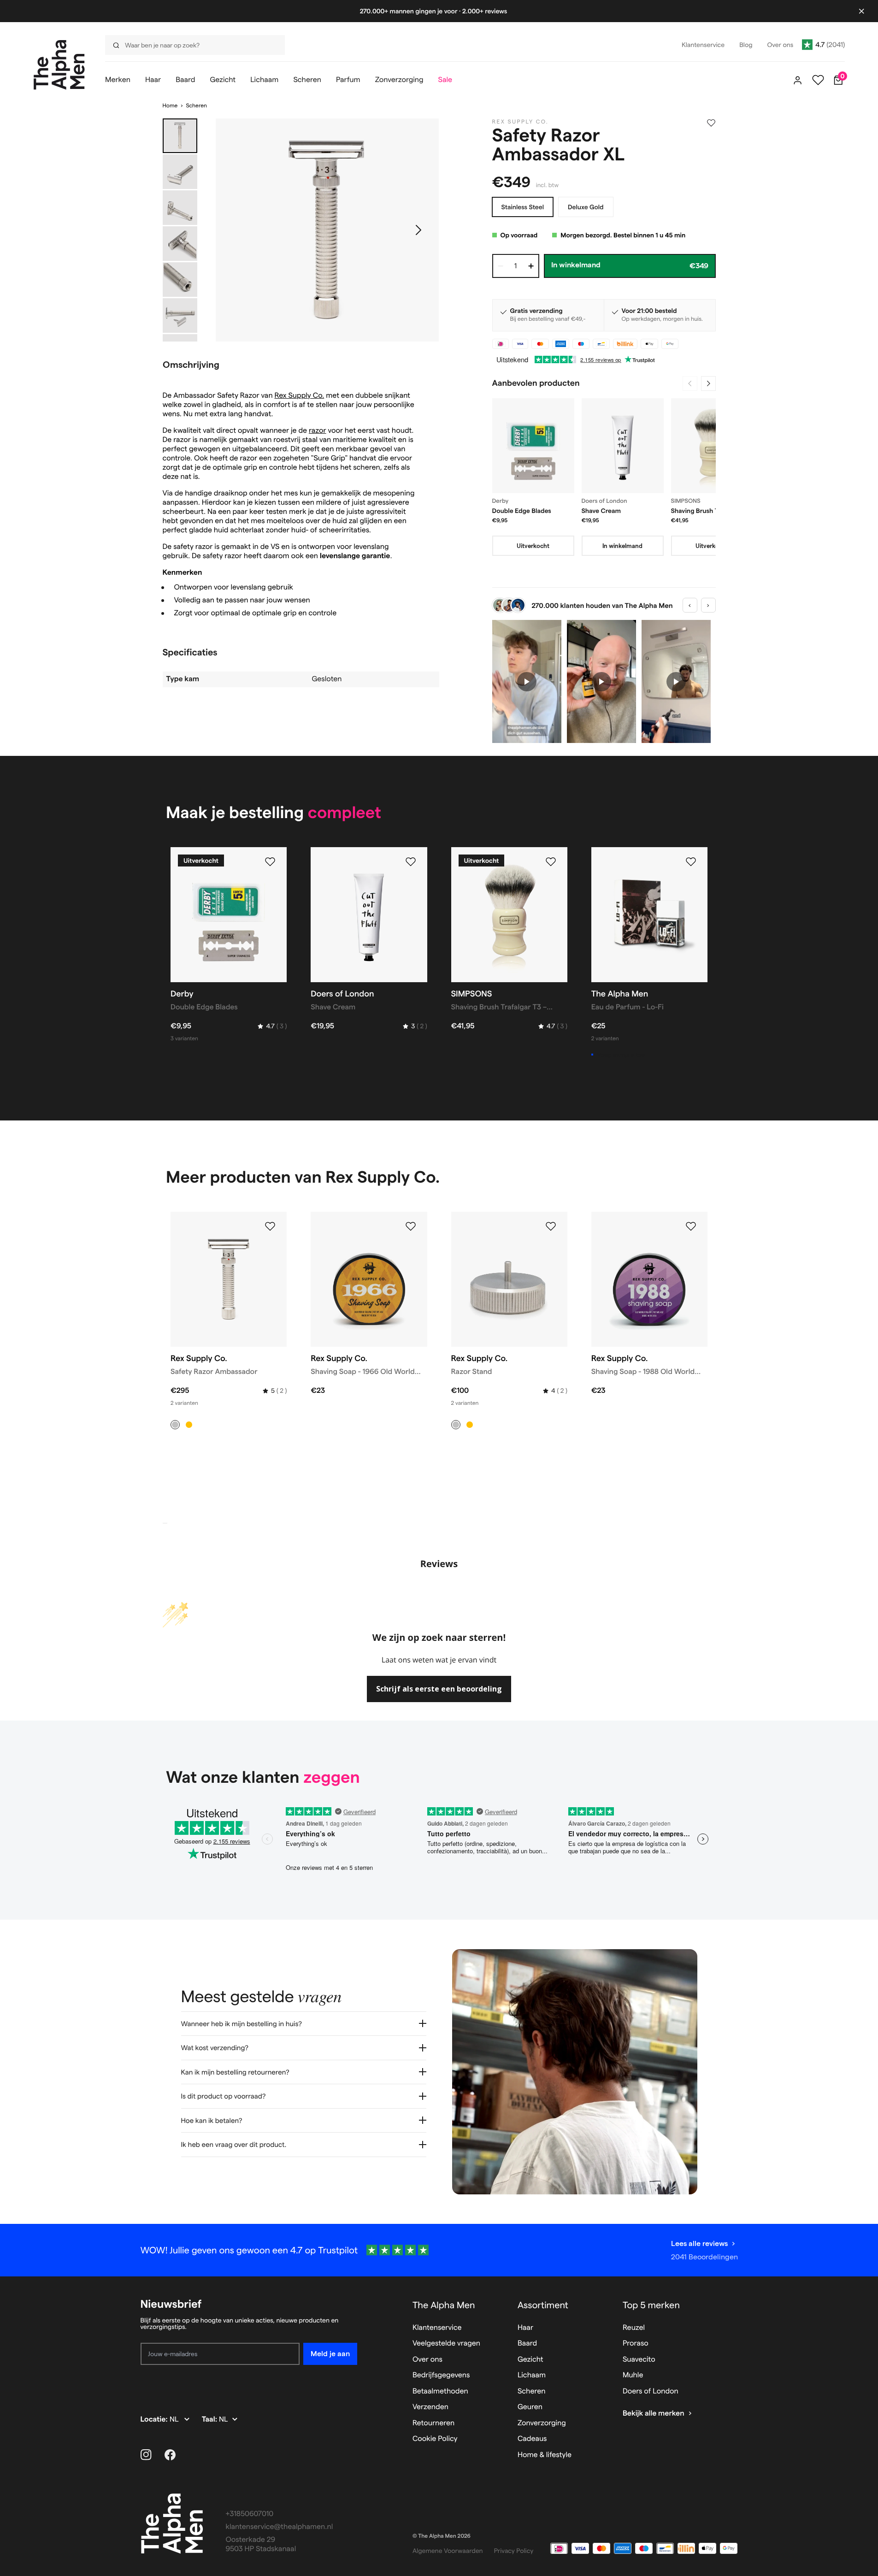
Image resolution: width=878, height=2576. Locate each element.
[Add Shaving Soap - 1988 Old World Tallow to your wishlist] (691, 1226)
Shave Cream (601, 511)
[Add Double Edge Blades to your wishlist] (270, 862)
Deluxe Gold (586, 207)
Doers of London (651, 2391)
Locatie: (155, 2420)
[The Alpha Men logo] (59, 65)
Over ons (427, 2360)
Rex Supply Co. (299, 396)
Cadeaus (532, 2439)
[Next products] (708, 383)
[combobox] (192, 45)
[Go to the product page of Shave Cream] (623, 446)
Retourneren (433, 2423)
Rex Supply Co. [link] (521, 122)
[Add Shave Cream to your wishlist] (411, 862)
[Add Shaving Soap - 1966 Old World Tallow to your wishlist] (411, 1226)
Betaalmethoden (440, 2391)
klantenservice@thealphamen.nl (280, 2527)
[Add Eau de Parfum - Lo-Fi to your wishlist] (691, 862)
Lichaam (532, 2375)
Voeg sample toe (621, 1055)
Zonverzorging (542, 2423)
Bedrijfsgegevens (441, 2375)
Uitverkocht (533, 546)
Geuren (530, 2407)
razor (318, 431)
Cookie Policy (435, 2439)
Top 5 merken (651, 2305)
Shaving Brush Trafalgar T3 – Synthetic (711, 511)
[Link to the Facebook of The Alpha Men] (170, 2455)
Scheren (196, 106)
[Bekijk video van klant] (527, 681)
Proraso (636, 2343)
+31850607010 (250, 2514)
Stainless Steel (523, 207)
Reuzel (634, 2328)
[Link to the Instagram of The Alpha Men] (146, 2455)
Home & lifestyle (545, 2455)
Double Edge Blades (522, 511)
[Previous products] (690, 383)
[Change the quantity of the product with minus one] (501, 266)
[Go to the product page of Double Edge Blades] (533, 446)
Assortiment (543, 2305)
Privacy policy (514, 2551)
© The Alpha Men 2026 (442, 2536)
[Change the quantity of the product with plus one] (531, 266)
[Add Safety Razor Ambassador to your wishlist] (270, 1226)
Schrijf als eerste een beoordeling (439, 1689)
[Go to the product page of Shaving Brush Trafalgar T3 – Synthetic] (712, 446)
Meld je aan (330, 2354)
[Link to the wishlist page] (818, 80)
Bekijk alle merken (654, 2414)
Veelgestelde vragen (446, 2343)
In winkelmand (622, 546)
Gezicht (530, 2360)
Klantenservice (437, 2328)
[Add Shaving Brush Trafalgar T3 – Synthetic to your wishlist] (551, 862)
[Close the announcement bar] (861, 11)
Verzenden (430, 2407)
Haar (525, 2328)
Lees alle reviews (699, 2243)
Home (170, 106)
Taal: (210, 2420)
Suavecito (639, 2360)
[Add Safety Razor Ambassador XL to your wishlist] (711, 123)
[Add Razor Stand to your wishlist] (551, 1226)
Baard (527, 2343)
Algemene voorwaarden (448, 2551)
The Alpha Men (444, 2305)
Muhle (633, 2375)
